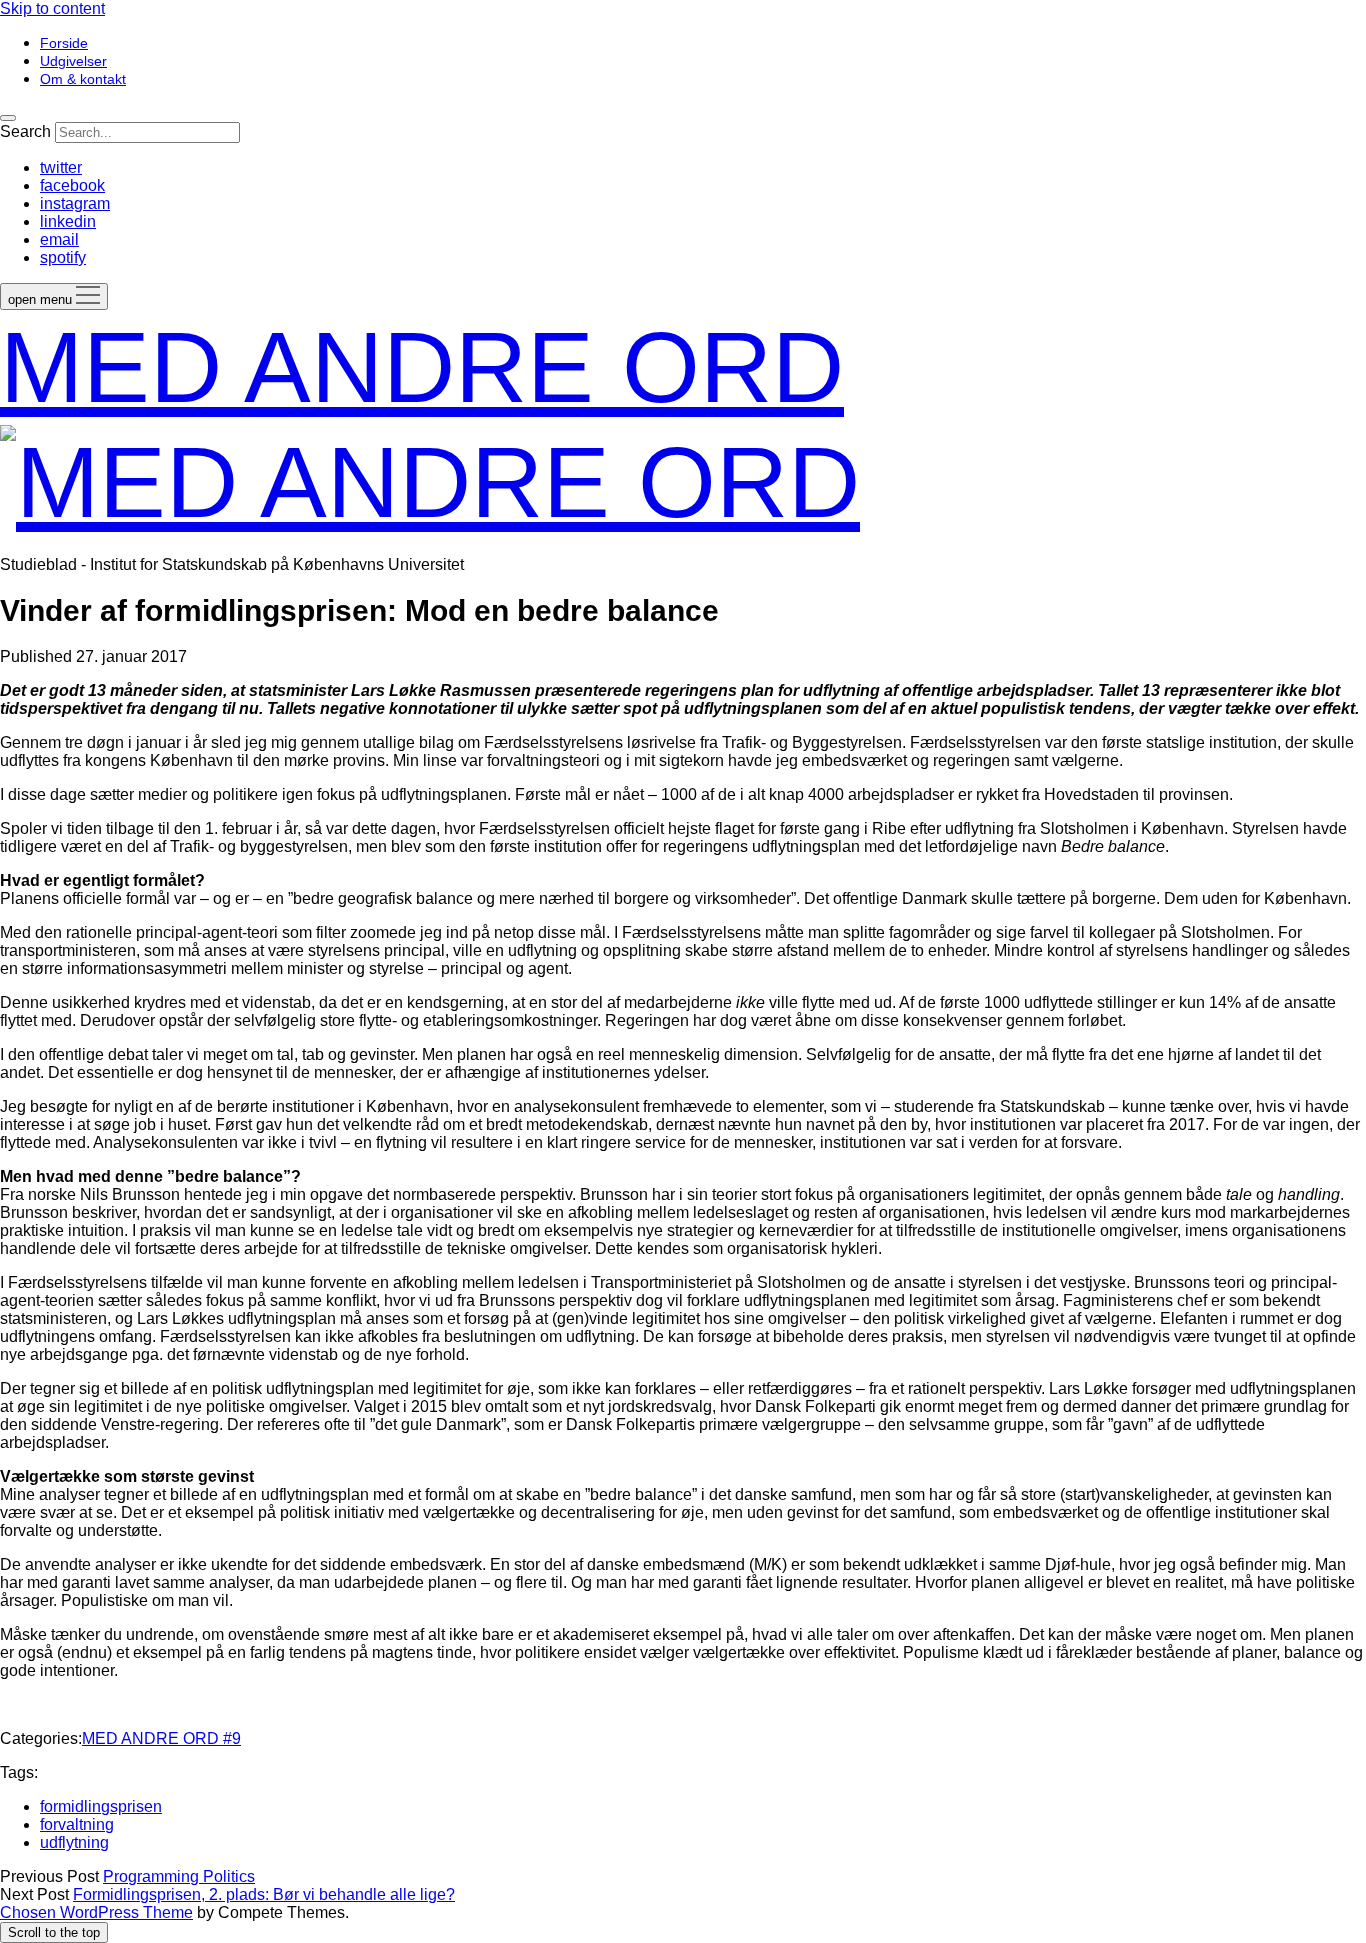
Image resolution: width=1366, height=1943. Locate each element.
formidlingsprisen (101, 1806)
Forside (64, 43)
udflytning (74, 1842)
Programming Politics (179, 1876)
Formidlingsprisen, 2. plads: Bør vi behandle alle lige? (264, 1894)
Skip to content (52, 8)
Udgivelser (73, 61)
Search (25, 131)
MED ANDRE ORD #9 (161, 1738)
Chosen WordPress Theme (96, 1912)
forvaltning (77, 1824)
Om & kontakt (83, 79)
